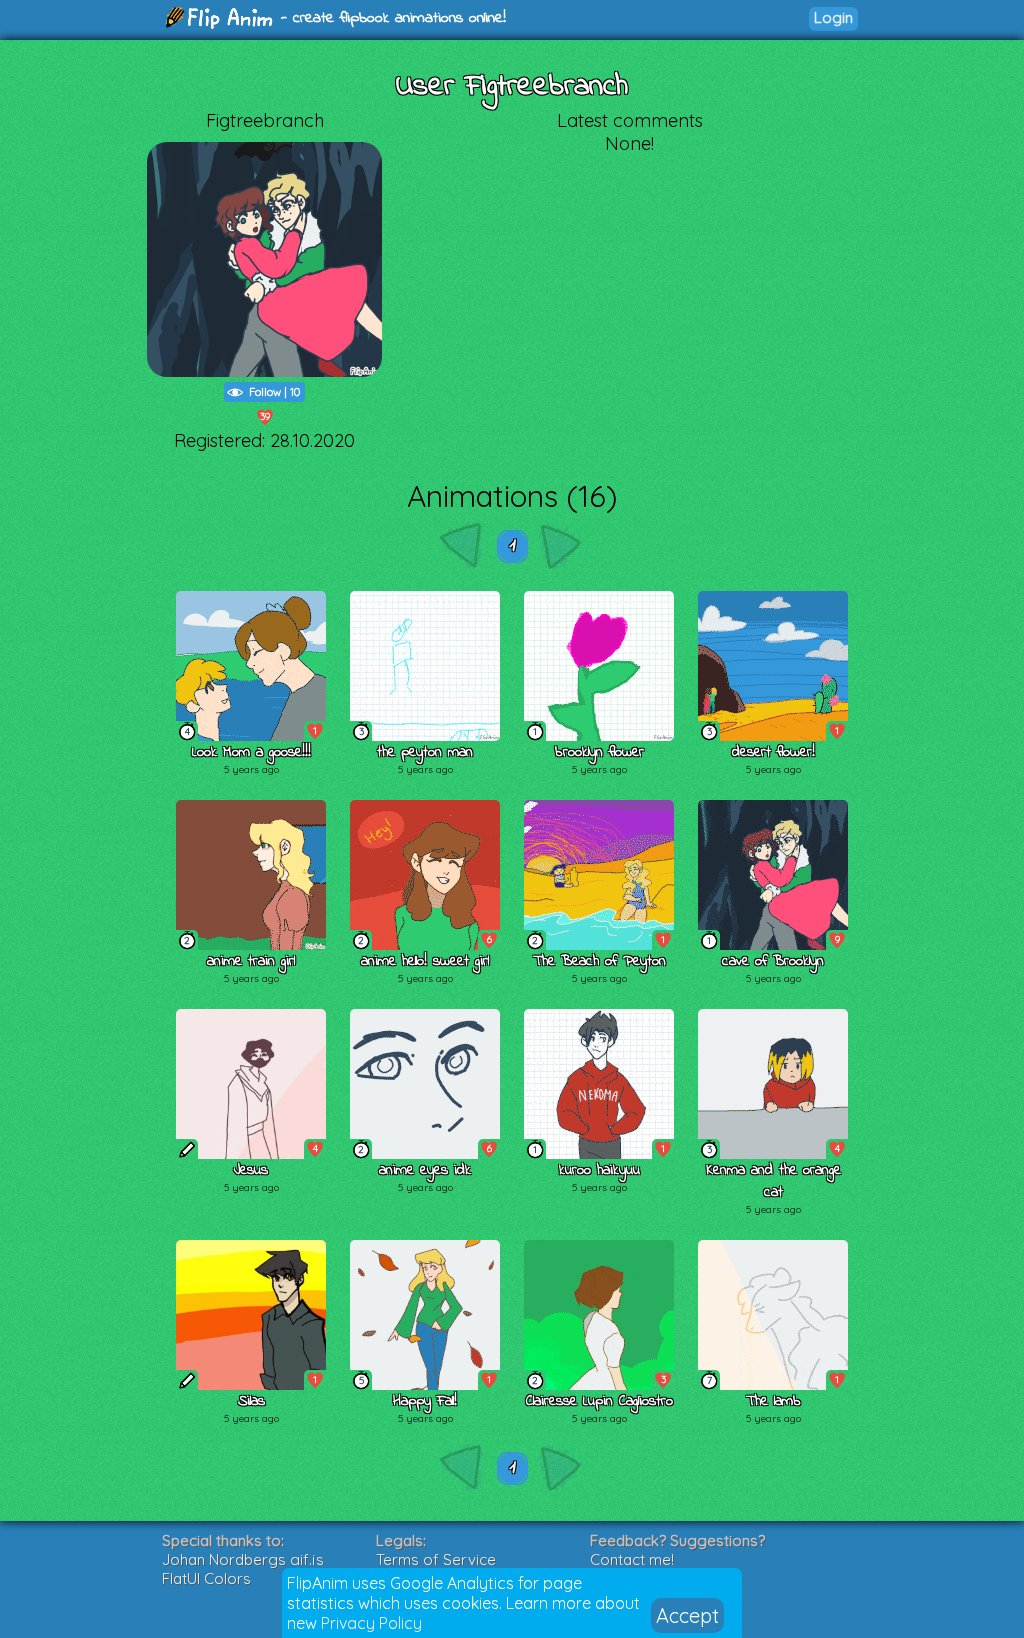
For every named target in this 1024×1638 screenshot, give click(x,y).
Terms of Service (436, 1559)
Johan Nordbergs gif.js (243, 1559)
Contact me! (632, 1559)
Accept (687, 1615)
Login (833, 17)
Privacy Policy (371, 1623)
